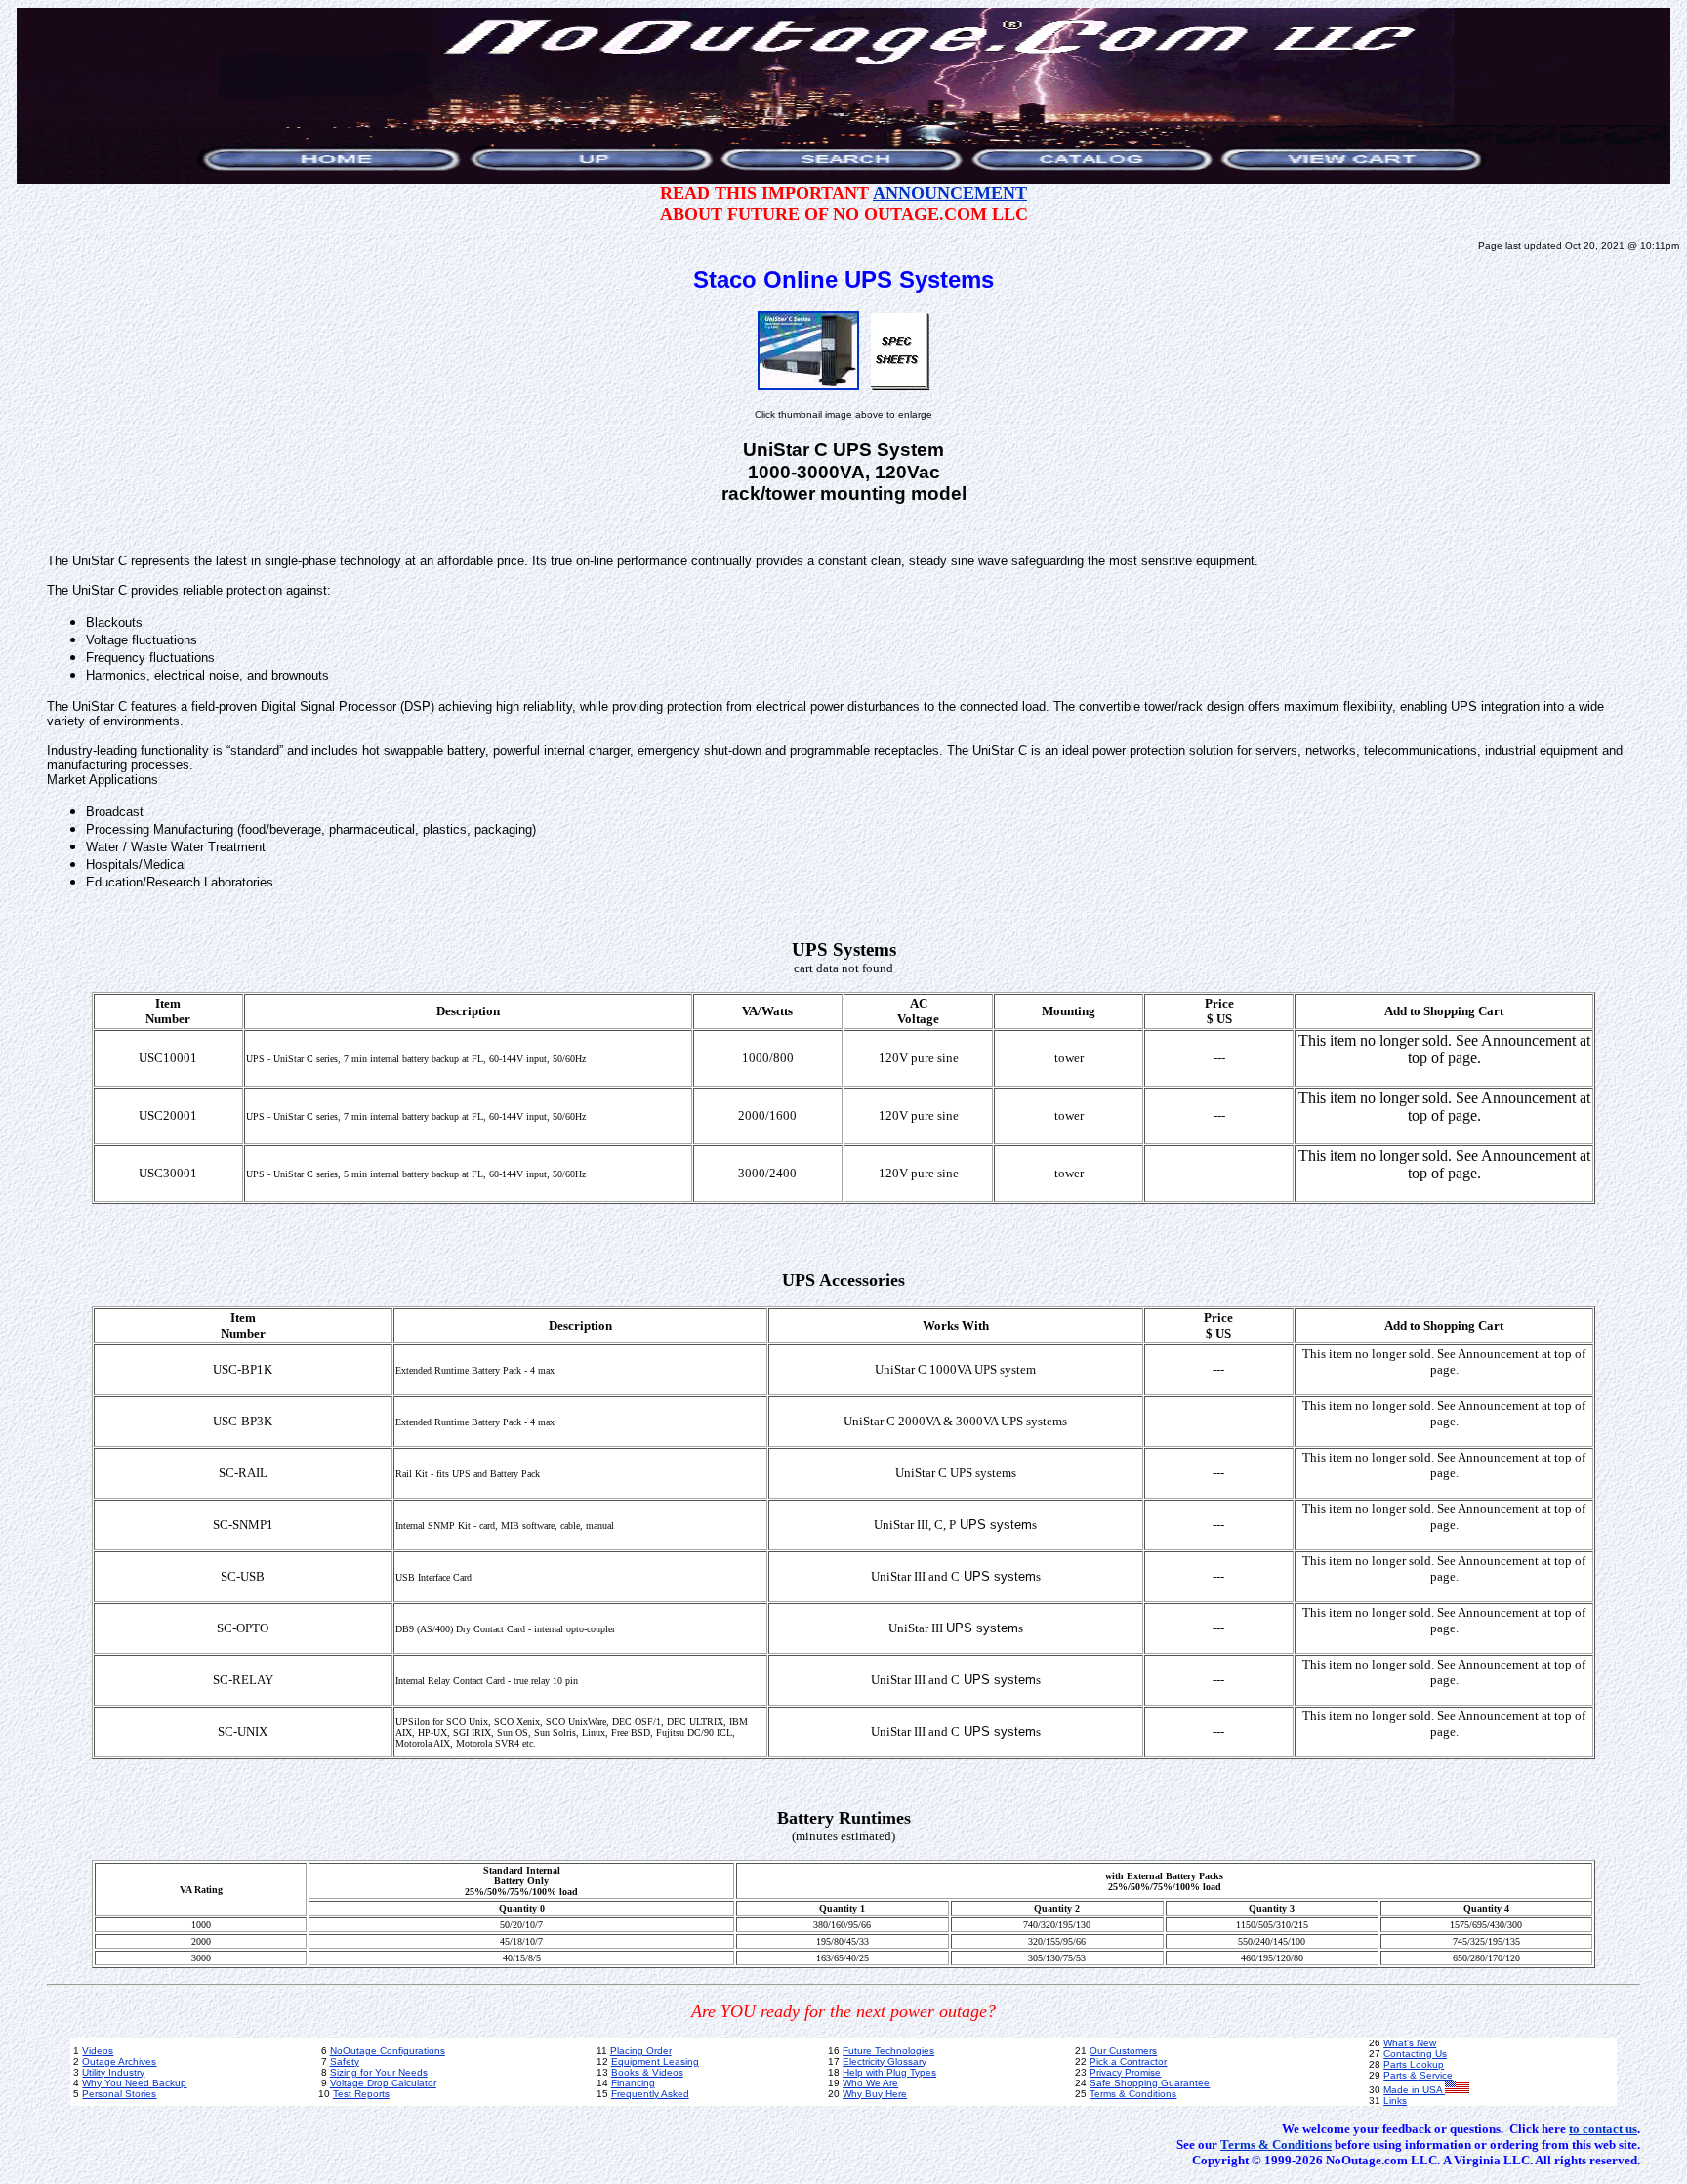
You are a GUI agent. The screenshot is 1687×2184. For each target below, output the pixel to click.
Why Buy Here (875, 2094)
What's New (1410, 2043)
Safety (345, 2061)
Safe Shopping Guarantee (1150, 2083)
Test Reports (361, 2094)
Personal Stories (119, 2094)
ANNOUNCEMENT (950, 193)
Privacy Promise (1125, 2072)
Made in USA (1414, 2090)
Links (1395, 2101)
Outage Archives (119, 2061)
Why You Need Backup (134, 2083)
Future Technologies (888, 2051)
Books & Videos (647, 2072)
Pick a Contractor (1128, 2061)
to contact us (1603, 2129)
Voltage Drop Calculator (383, 2083)
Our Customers (1123, 2051)
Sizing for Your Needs (379, 2072)
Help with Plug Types (889, 2072)
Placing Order (641, 2051)
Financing (633, 2083)
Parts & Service (1418, 2075)
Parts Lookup (1414, 2064)
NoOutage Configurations (388, 2051)
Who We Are (870, 2083)
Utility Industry (113, 2072)
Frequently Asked (650, 2094)
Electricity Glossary (885, 2061)
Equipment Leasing (655, 2061)
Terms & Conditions (1133, 2094)
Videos (98, 2051)
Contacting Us (1415, 2054)
